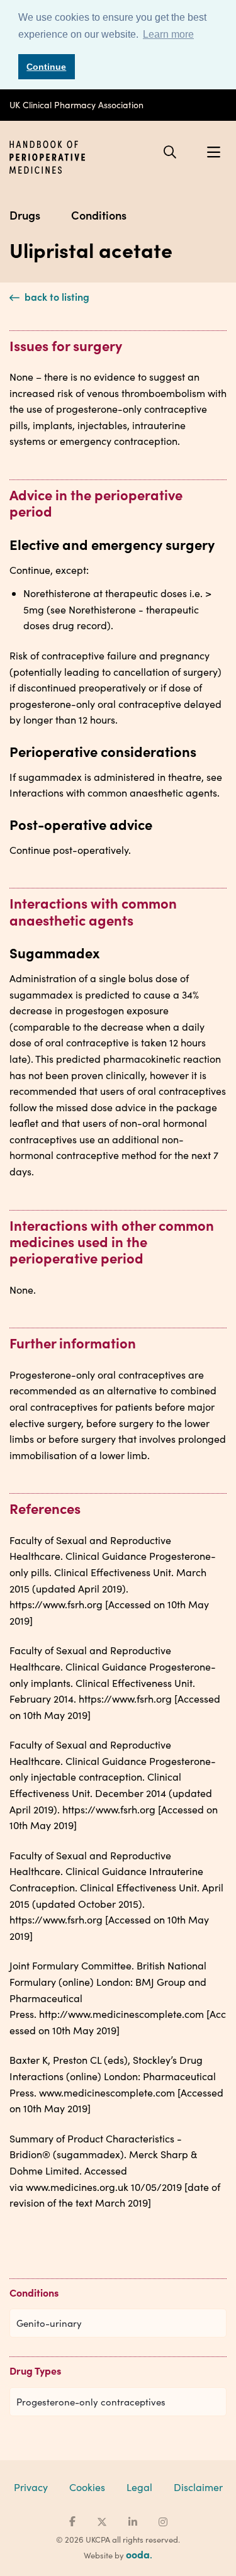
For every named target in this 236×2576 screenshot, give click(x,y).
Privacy (31, 2487)
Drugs (25, 215)
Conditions (99, 215)
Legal (139, 2487)
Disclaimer (198, 2487)
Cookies (87, 2487)
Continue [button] (46, 67)
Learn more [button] (168, 34)
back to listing (56, 296)
